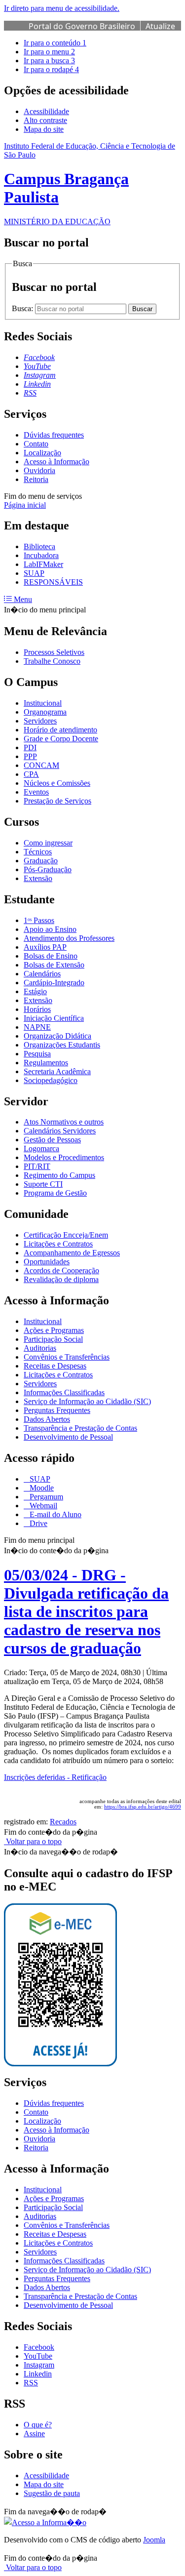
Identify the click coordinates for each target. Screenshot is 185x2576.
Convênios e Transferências (67, 1357)
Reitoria (36, 479)
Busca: (23, 308)
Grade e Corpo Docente (61, 739)
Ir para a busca (49, 60)
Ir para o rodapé (51, 69)
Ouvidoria (39, 470)
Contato (36, 444)
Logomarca (41, 1148)
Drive (37, 1523)
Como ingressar (48, 843)
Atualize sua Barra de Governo (102, 32)
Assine (34, 2434)
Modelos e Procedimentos (64, 1157)
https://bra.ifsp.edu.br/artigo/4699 (143, 1807)
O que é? (38, 2425)
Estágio (35, 991)
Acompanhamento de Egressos (72, 1253)
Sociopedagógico (51, 1080)
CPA (31, 774)
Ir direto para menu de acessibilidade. (62, 8)
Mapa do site (44, 129)
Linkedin (38, 2374)
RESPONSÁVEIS (53, 582)
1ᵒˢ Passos (39, 920)
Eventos (36, 792)
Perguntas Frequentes (57, 1410)
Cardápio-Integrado (54, 983)
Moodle (41, 1488)
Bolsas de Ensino (51, 956)
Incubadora (41, 555)
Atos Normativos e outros (64, 1122)
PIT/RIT (37, 1166)
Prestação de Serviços (57, 801)
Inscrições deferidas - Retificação (55, 1777)
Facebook (39, 2347)
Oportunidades (47, 1262)
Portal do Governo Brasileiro (82, 26)
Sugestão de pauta (52, 2493)
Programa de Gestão (55, 1193)
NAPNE (37, 1027)
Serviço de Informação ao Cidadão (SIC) (87, 1401)
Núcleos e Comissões (57, 783)
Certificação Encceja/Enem (66, 1235)
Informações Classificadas (64, 1392)
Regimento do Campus (59, 1175)
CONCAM (41, 765)
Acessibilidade (46, 111)
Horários (37, 1009)
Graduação (41, 861)
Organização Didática (57, 1036)
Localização (42, 453)
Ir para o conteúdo (55, 43)
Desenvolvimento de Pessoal (68, 1437)
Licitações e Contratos (58, 1244)
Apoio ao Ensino (50, 929)
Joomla (154, 2540)
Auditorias (40, 1348)
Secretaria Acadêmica (57, 1071)
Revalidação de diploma (61, 1279)
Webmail (42, 1506)
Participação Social (53, 1339)
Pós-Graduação (48, 869)
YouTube (38, 2356)
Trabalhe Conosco (52, 661)
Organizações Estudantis (62, 1045)
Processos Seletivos (54, 652)
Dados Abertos (47, 1419)
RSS (31, 2383)
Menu (22, 599)
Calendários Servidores (60, 1131)
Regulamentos (46, 1063)
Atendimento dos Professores (69, 938)
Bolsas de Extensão (54, 965)
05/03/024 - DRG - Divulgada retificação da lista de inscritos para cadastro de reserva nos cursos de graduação (86, 1611)
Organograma (45, 712)
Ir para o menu (49, 52)
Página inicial (25, 505)
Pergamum (45, 1497)
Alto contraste (45, 120)
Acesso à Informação (56, 462)
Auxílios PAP (45, 947)
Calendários (42, 974)
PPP (30, 756)
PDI (30, 747)
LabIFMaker (43, 564)
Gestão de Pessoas (52, 1140)
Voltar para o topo (33, 1841)
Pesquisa (37, 1054)
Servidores (40, 721)
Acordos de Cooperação (61, 1270)
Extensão (38, 878)
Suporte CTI (43, 1184)
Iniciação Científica (54, 1018)
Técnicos (38, 852)
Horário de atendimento (60, 730)
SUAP (34, 573)
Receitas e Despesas (55, 1366)
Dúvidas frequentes (54, 435)
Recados (63, 1822)
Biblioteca (39, 546)
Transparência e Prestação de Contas (80, 1428)
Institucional (43, 703)
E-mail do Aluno (55, 1514)
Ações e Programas (54, 1330)
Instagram (39, 2365)
